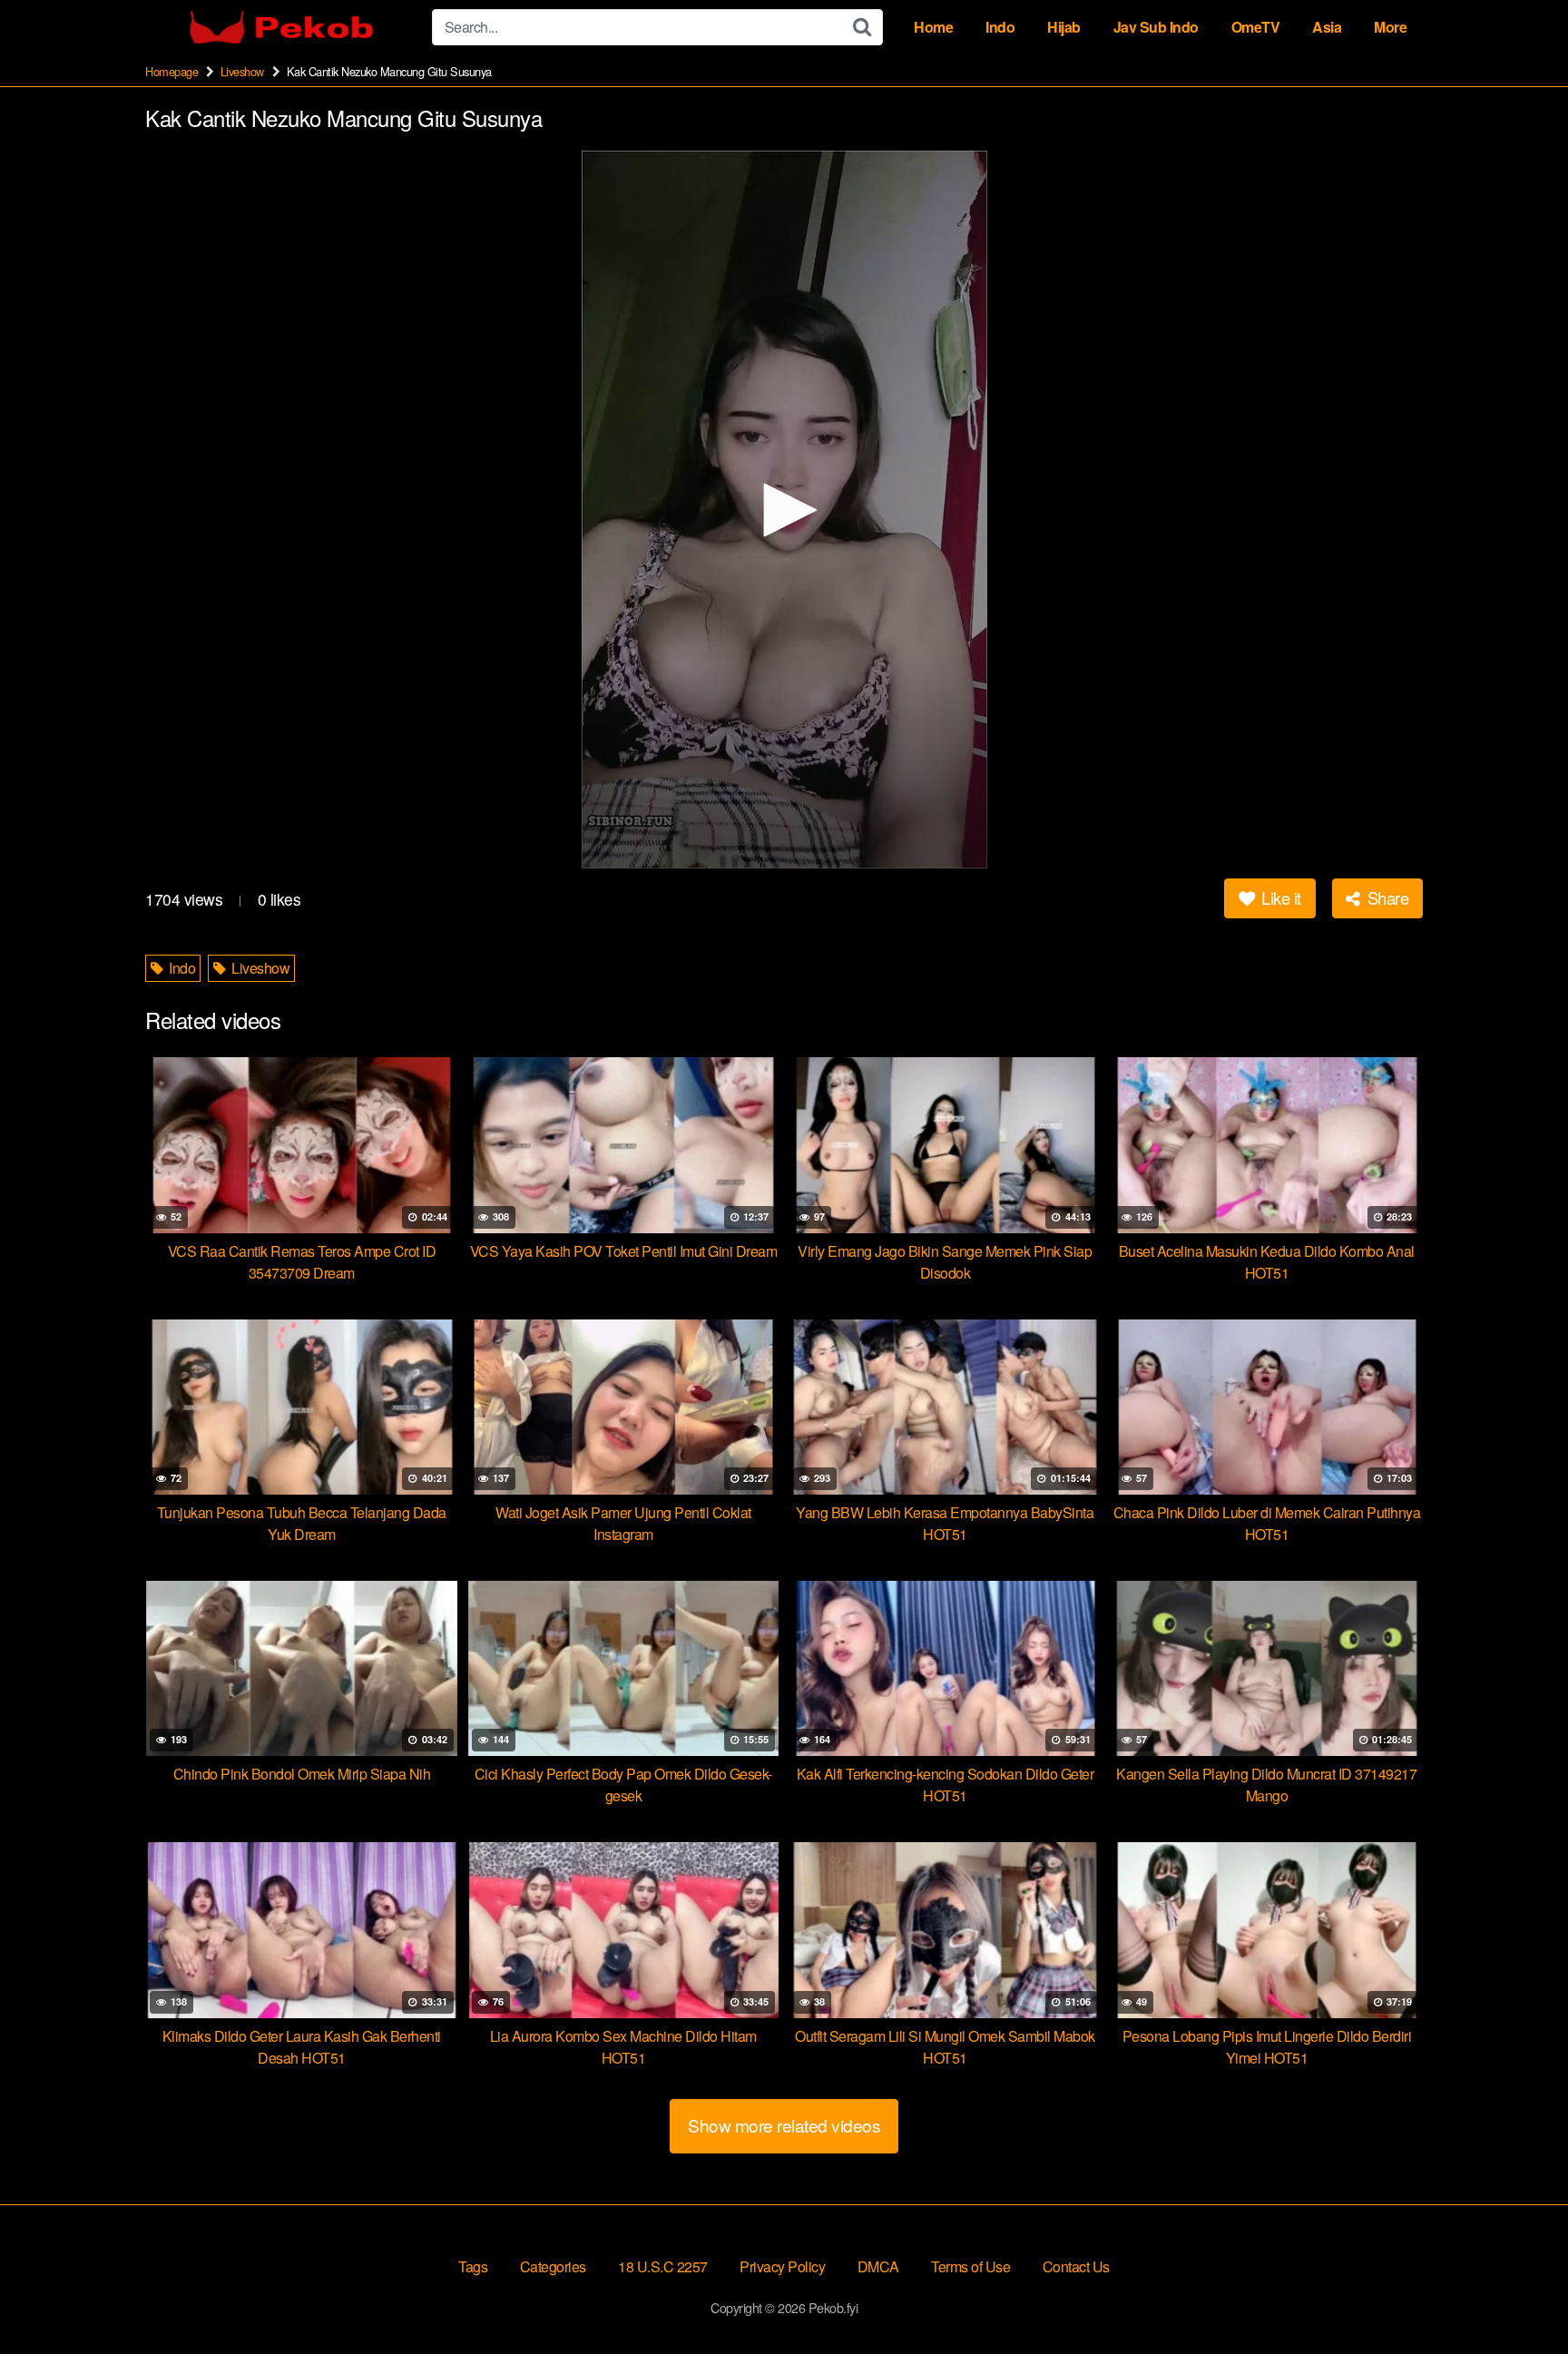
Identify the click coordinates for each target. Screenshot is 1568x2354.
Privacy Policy (782, 2266)
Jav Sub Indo (1156, 27)
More (1390, 27)
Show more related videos (784, 2125)
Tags (473, 2266)
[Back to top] (1518, 2296)
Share (1386, 897)
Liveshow (242, 71)
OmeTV (1256, 27)
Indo (1000, 27)
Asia (1327, 27)
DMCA (878, 2266)
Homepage (171, 71)
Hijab (1064, 27)
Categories (553, 2266)
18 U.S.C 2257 (663, 2266)
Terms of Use (970, 2266)
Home (933, 27)
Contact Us (1076, 2266)
